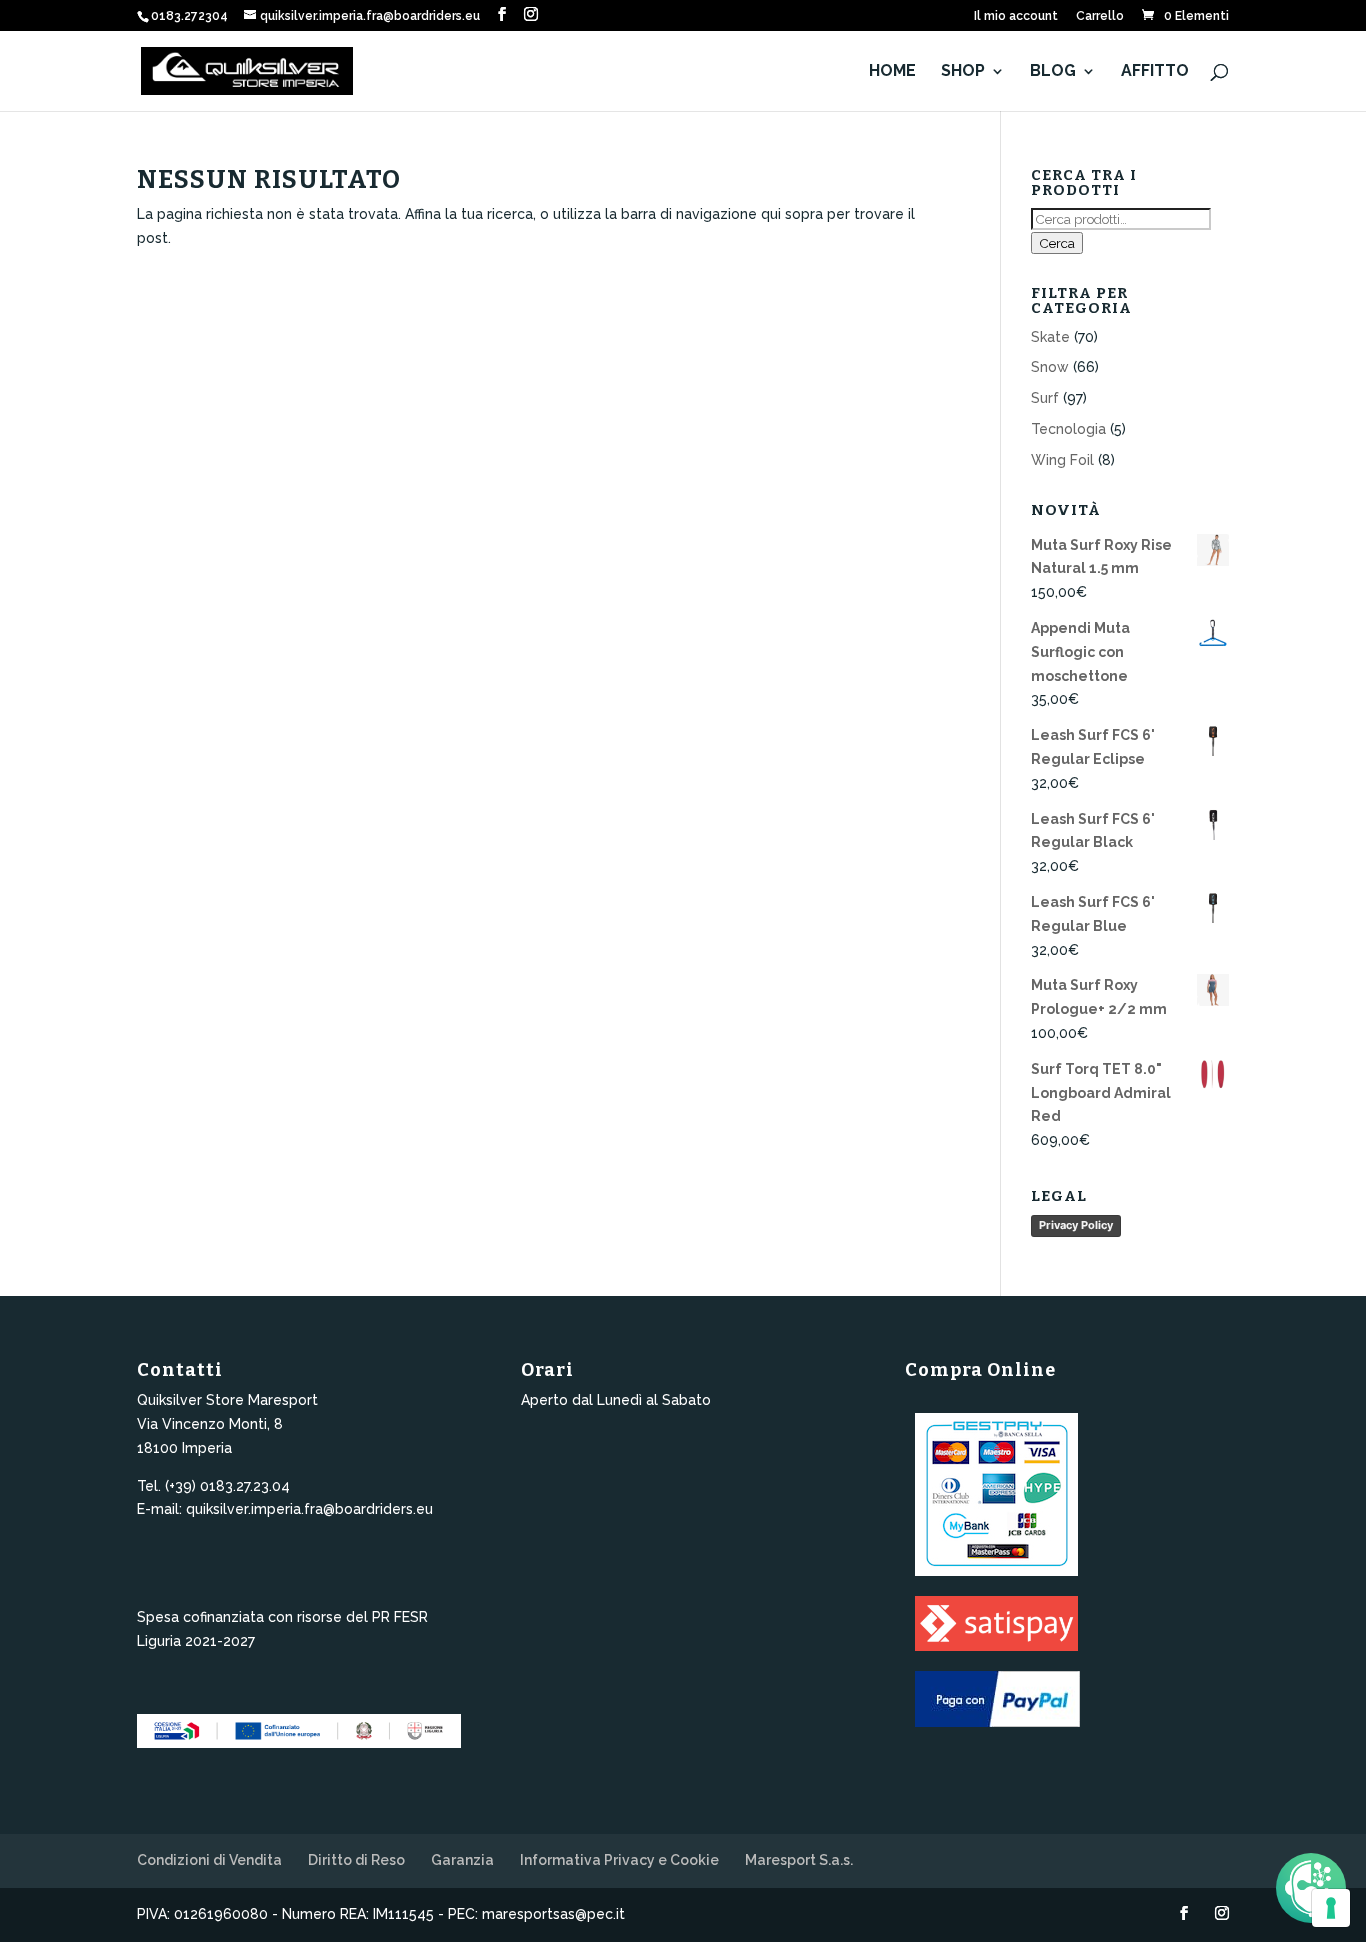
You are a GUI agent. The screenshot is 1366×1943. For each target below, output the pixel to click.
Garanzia (462, 1860)
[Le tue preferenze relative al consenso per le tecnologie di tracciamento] (1331, 1908)
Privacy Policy (1076, 1225)
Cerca (1057, 243)
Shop (963, 72)
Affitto (1155, 72)
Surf (1045, 398)
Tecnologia (1068, 429)
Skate (1050, 337)
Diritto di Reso (356, 1860)
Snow (1050, 367)
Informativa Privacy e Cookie (619, 1860)
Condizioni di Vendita (209, 1860)
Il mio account (1016, 16)
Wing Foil (1062, 460)
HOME (892, 72)
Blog (1053, 72)
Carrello (1100, 16)
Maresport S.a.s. (799, 1860)
